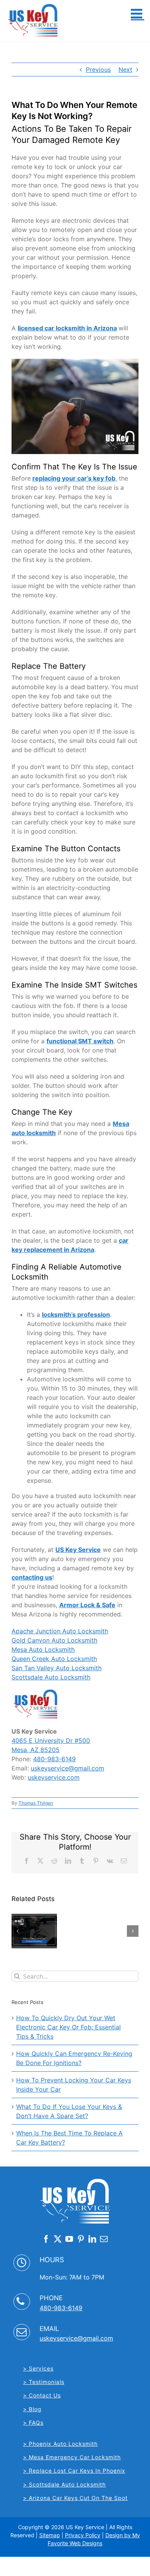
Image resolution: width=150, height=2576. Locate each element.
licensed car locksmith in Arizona (67, 328)
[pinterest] (81, 2239)
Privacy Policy (83, 2535)
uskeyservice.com (54, 1777)
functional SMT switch (80, 1041)
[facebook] (46, 2239)
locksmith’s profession (76, 1315)
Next (125, 70)
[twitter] (58, 2239)
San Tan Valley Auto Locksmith (57, 1668)
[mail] (104, 2239)
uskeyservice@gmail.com (67, 1768)
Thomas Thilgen (36, 1803)
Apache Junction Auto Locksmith (60, 1631)
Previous (98, 70)
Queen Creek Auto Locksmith (54, 1659)
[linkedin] (92, 2239)
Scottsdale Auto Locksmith (51, 1677)
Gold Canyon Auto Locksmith (54, 1640)
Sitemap (50, 2535)
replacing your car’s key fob (74, 478)
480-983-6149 (54, 1759)
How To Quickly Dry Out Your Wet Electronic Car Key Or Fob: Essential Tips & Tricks (68, 2027)
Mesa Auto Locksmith (43, 1649)
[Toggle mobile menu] (137, 13)
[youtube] (69, 2239)
